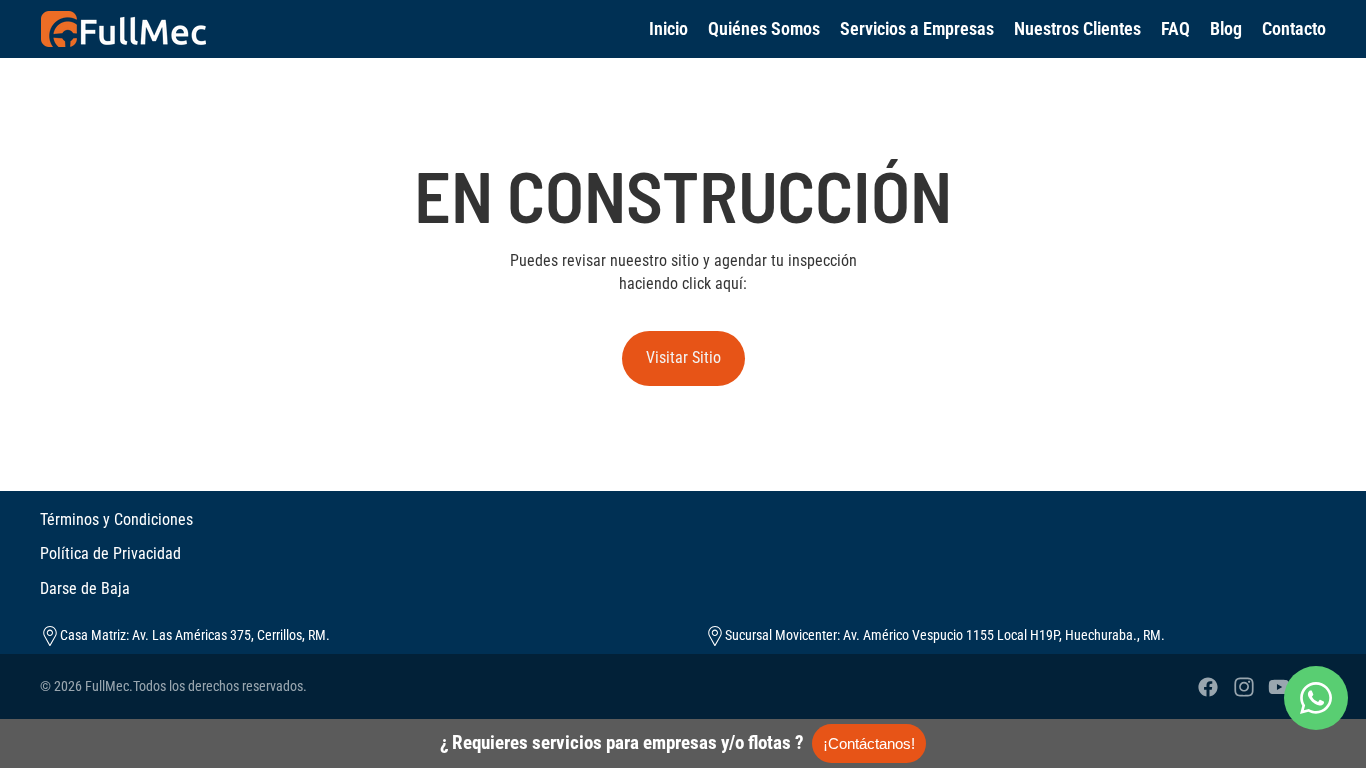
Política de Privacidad (110, 553)
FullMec (107, 686)
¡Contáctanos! (869, 743)
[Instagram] (1244, 687)
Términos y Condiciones (116, 519)
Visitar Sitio (683, 357)
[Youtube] (1279, 687)
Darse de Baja (85, 588)
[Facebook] (1208, 687)
